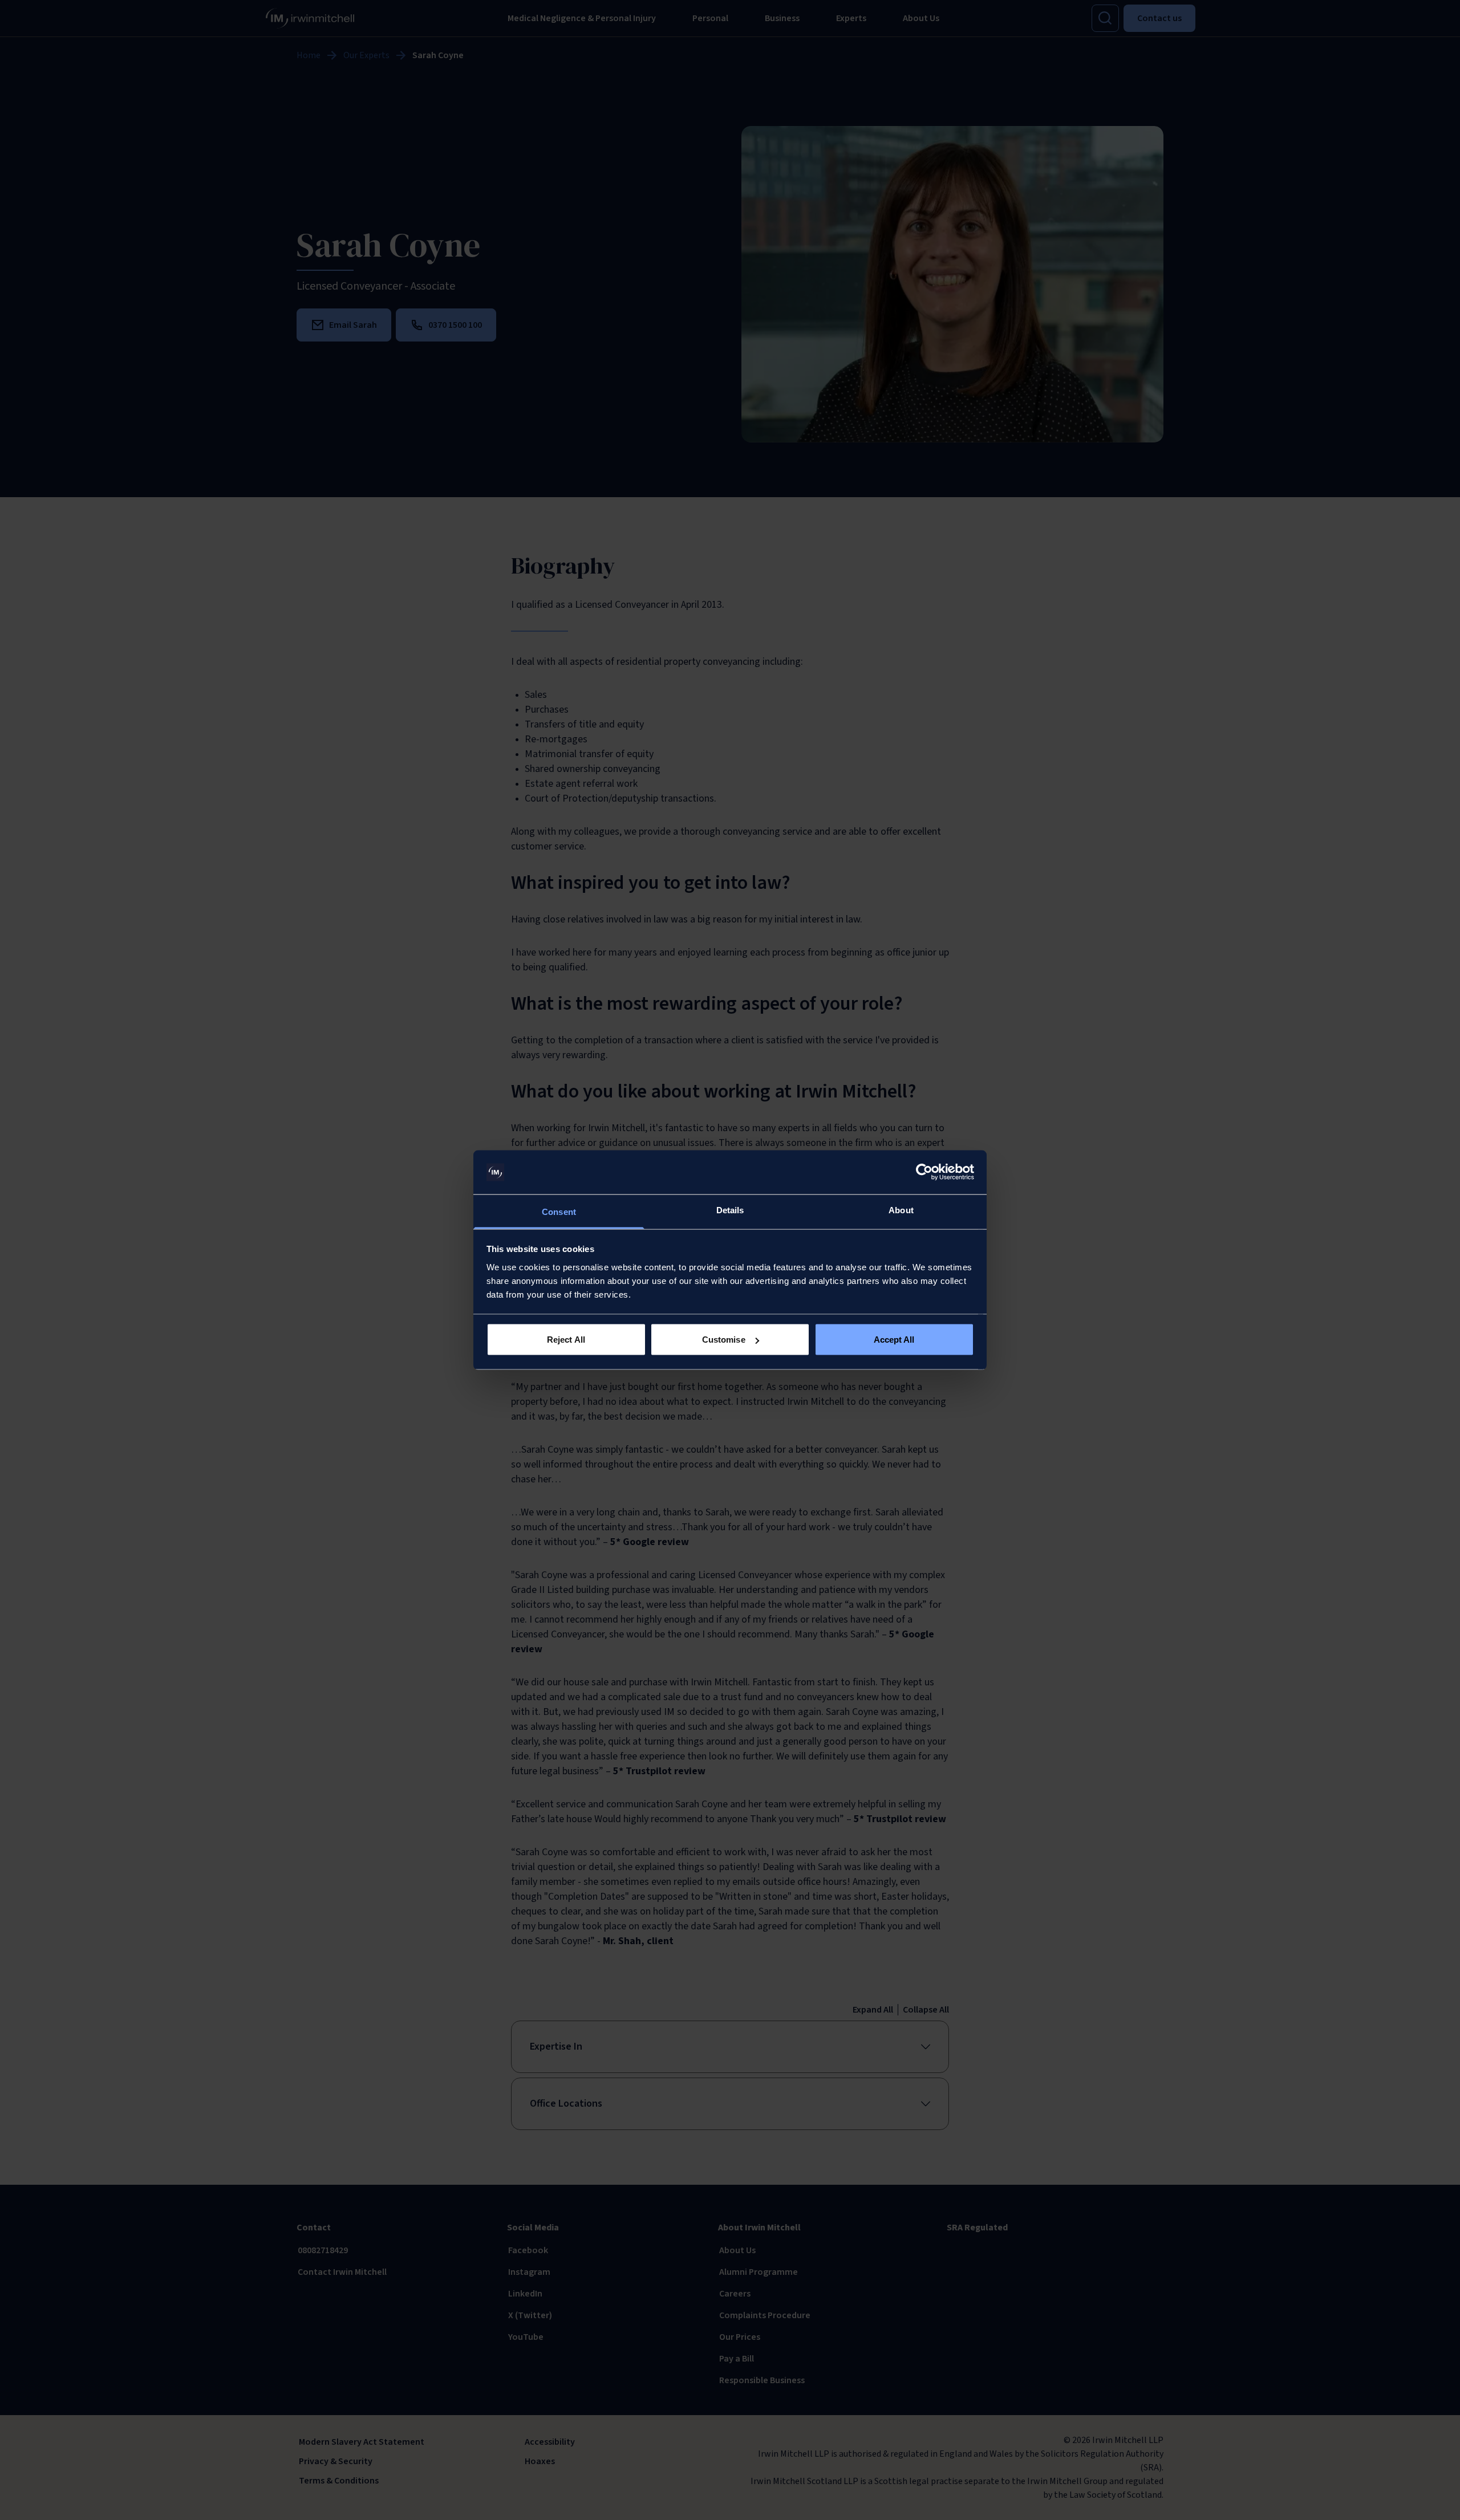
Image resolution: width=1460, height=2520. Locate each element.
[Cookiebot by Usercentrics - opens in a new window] (924, 1172)
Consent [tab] (559, 1211)
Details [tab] (730, 1210)
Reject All (566, 1340)
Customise (724, 1340)
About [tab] (901, 1210)
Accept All (894, 1340)
